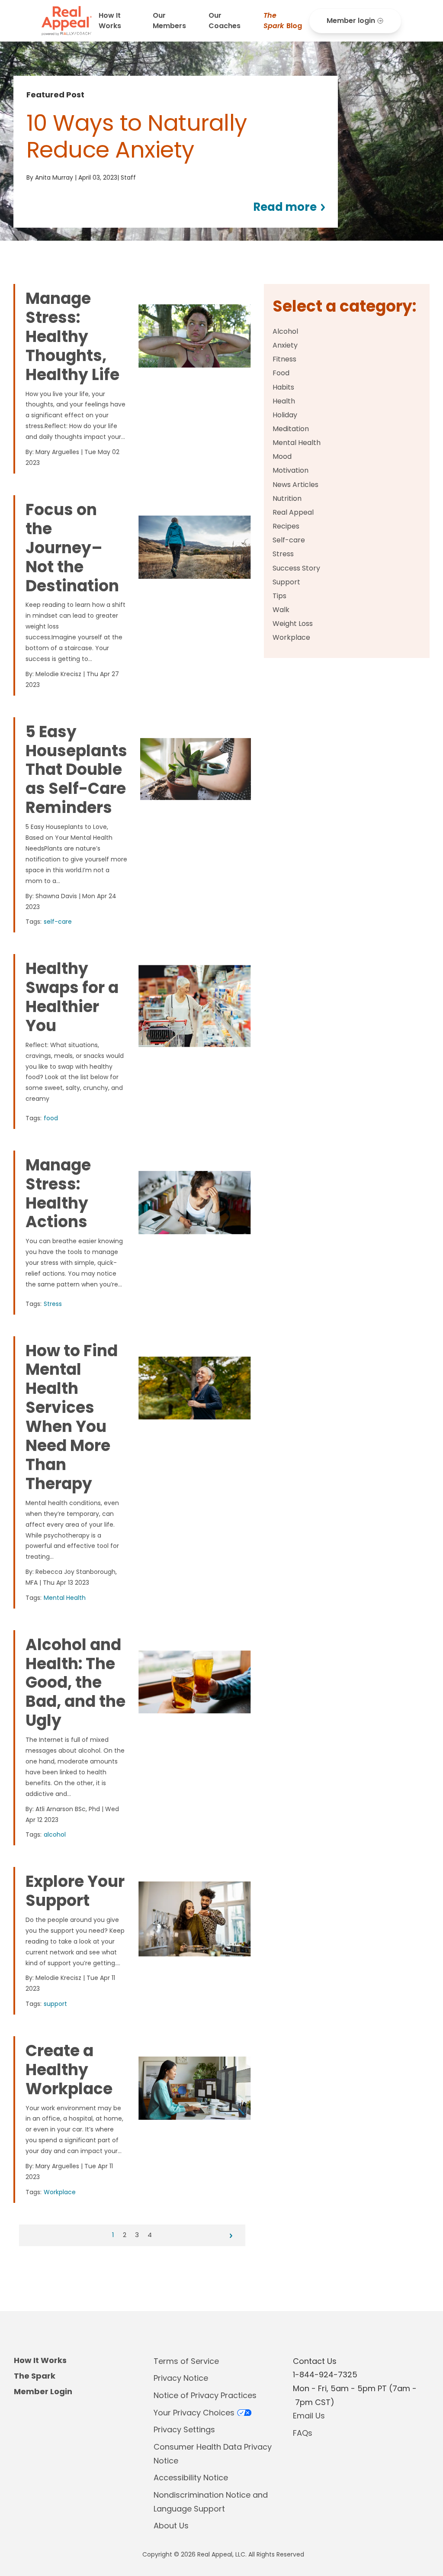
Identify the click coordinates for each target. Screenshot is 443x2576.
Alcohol (285, 331)
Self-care (289, 540)
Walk (281, 610)
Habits (283, 387)
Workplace (291, 637)
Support (286, 582)
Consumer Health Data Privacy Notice (213, 2454)
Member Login (43, 2391)
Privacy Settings (184, 2429)
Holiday (285, 415)
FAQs (303, 2433)
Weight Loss (293, 624)
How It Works (110, 21)
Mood (282, 456)
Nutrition (287, 498)
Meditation (291, 429)
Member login (351, 21)
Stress (283, 554)
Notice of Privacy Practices (205, 2395)
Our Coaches (225, 21)
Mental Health (297, 443)
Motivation (291, 470)
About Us (171, 2526)
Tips (279, 596)
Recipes (286, 526)
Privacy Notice (181, 2378)
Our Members (169, 21)
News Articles (295, 485)
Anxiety (285, 345)
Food (281, 373)
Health (284, 401)
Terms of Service (186, 2361)
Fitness (284, 359)
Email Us (309, 2416)
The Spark (35, 2376)
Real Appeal (293, 512)
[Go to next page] (231, 2236)
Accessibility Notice (191, 2478)
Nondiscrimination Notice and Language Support (211, 2502)
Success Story (296, 568)
